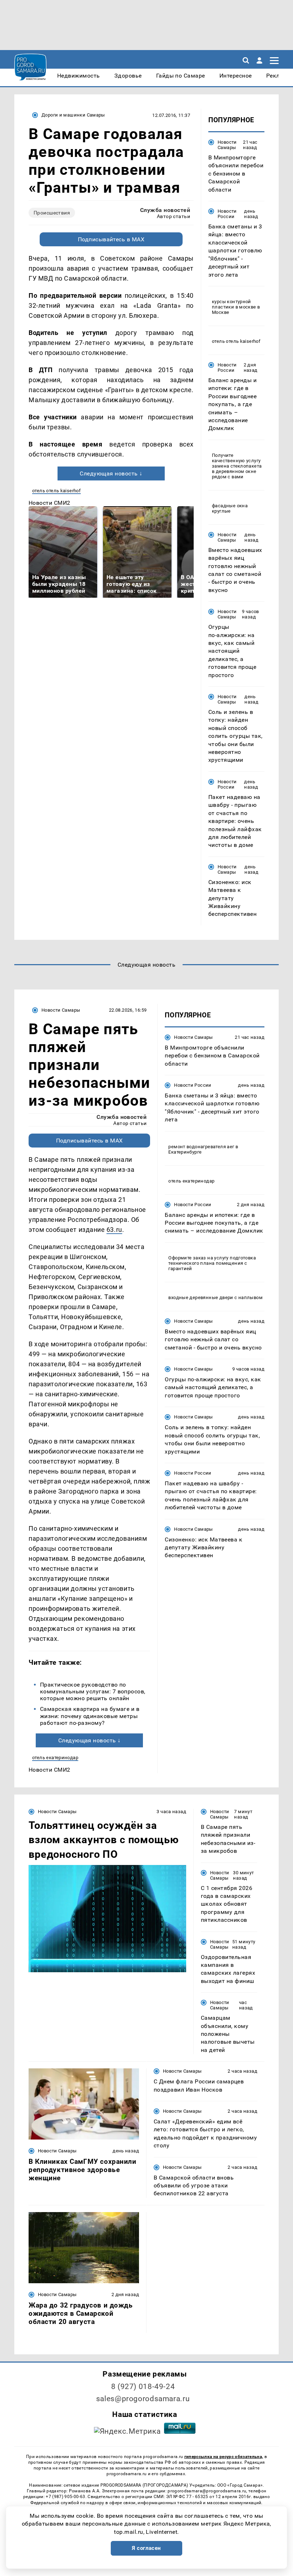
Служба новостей (165, 210)
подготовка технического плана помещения (212, 1260)
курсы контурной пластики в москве (234, 304)
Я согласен (146, 2548)
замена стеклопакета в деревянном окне (237, 469)
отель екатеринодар (55, 1758)
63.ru (114, 1230)
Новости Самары (227, 145)
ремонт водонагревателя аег (201, 1147)
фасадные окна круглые (230, 508)
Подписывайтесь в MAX (111, 239)
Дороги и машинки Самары (73, 115)
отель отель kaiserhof (56, 491)
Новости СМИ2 (49, 503)
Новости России (227, 214)
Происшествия (52, 213)
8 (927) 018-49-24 (143, 2387)
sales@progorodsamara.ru (143, 2399)
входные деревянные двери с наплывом (215, 1297)
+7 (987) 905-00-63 (65, 2497)
